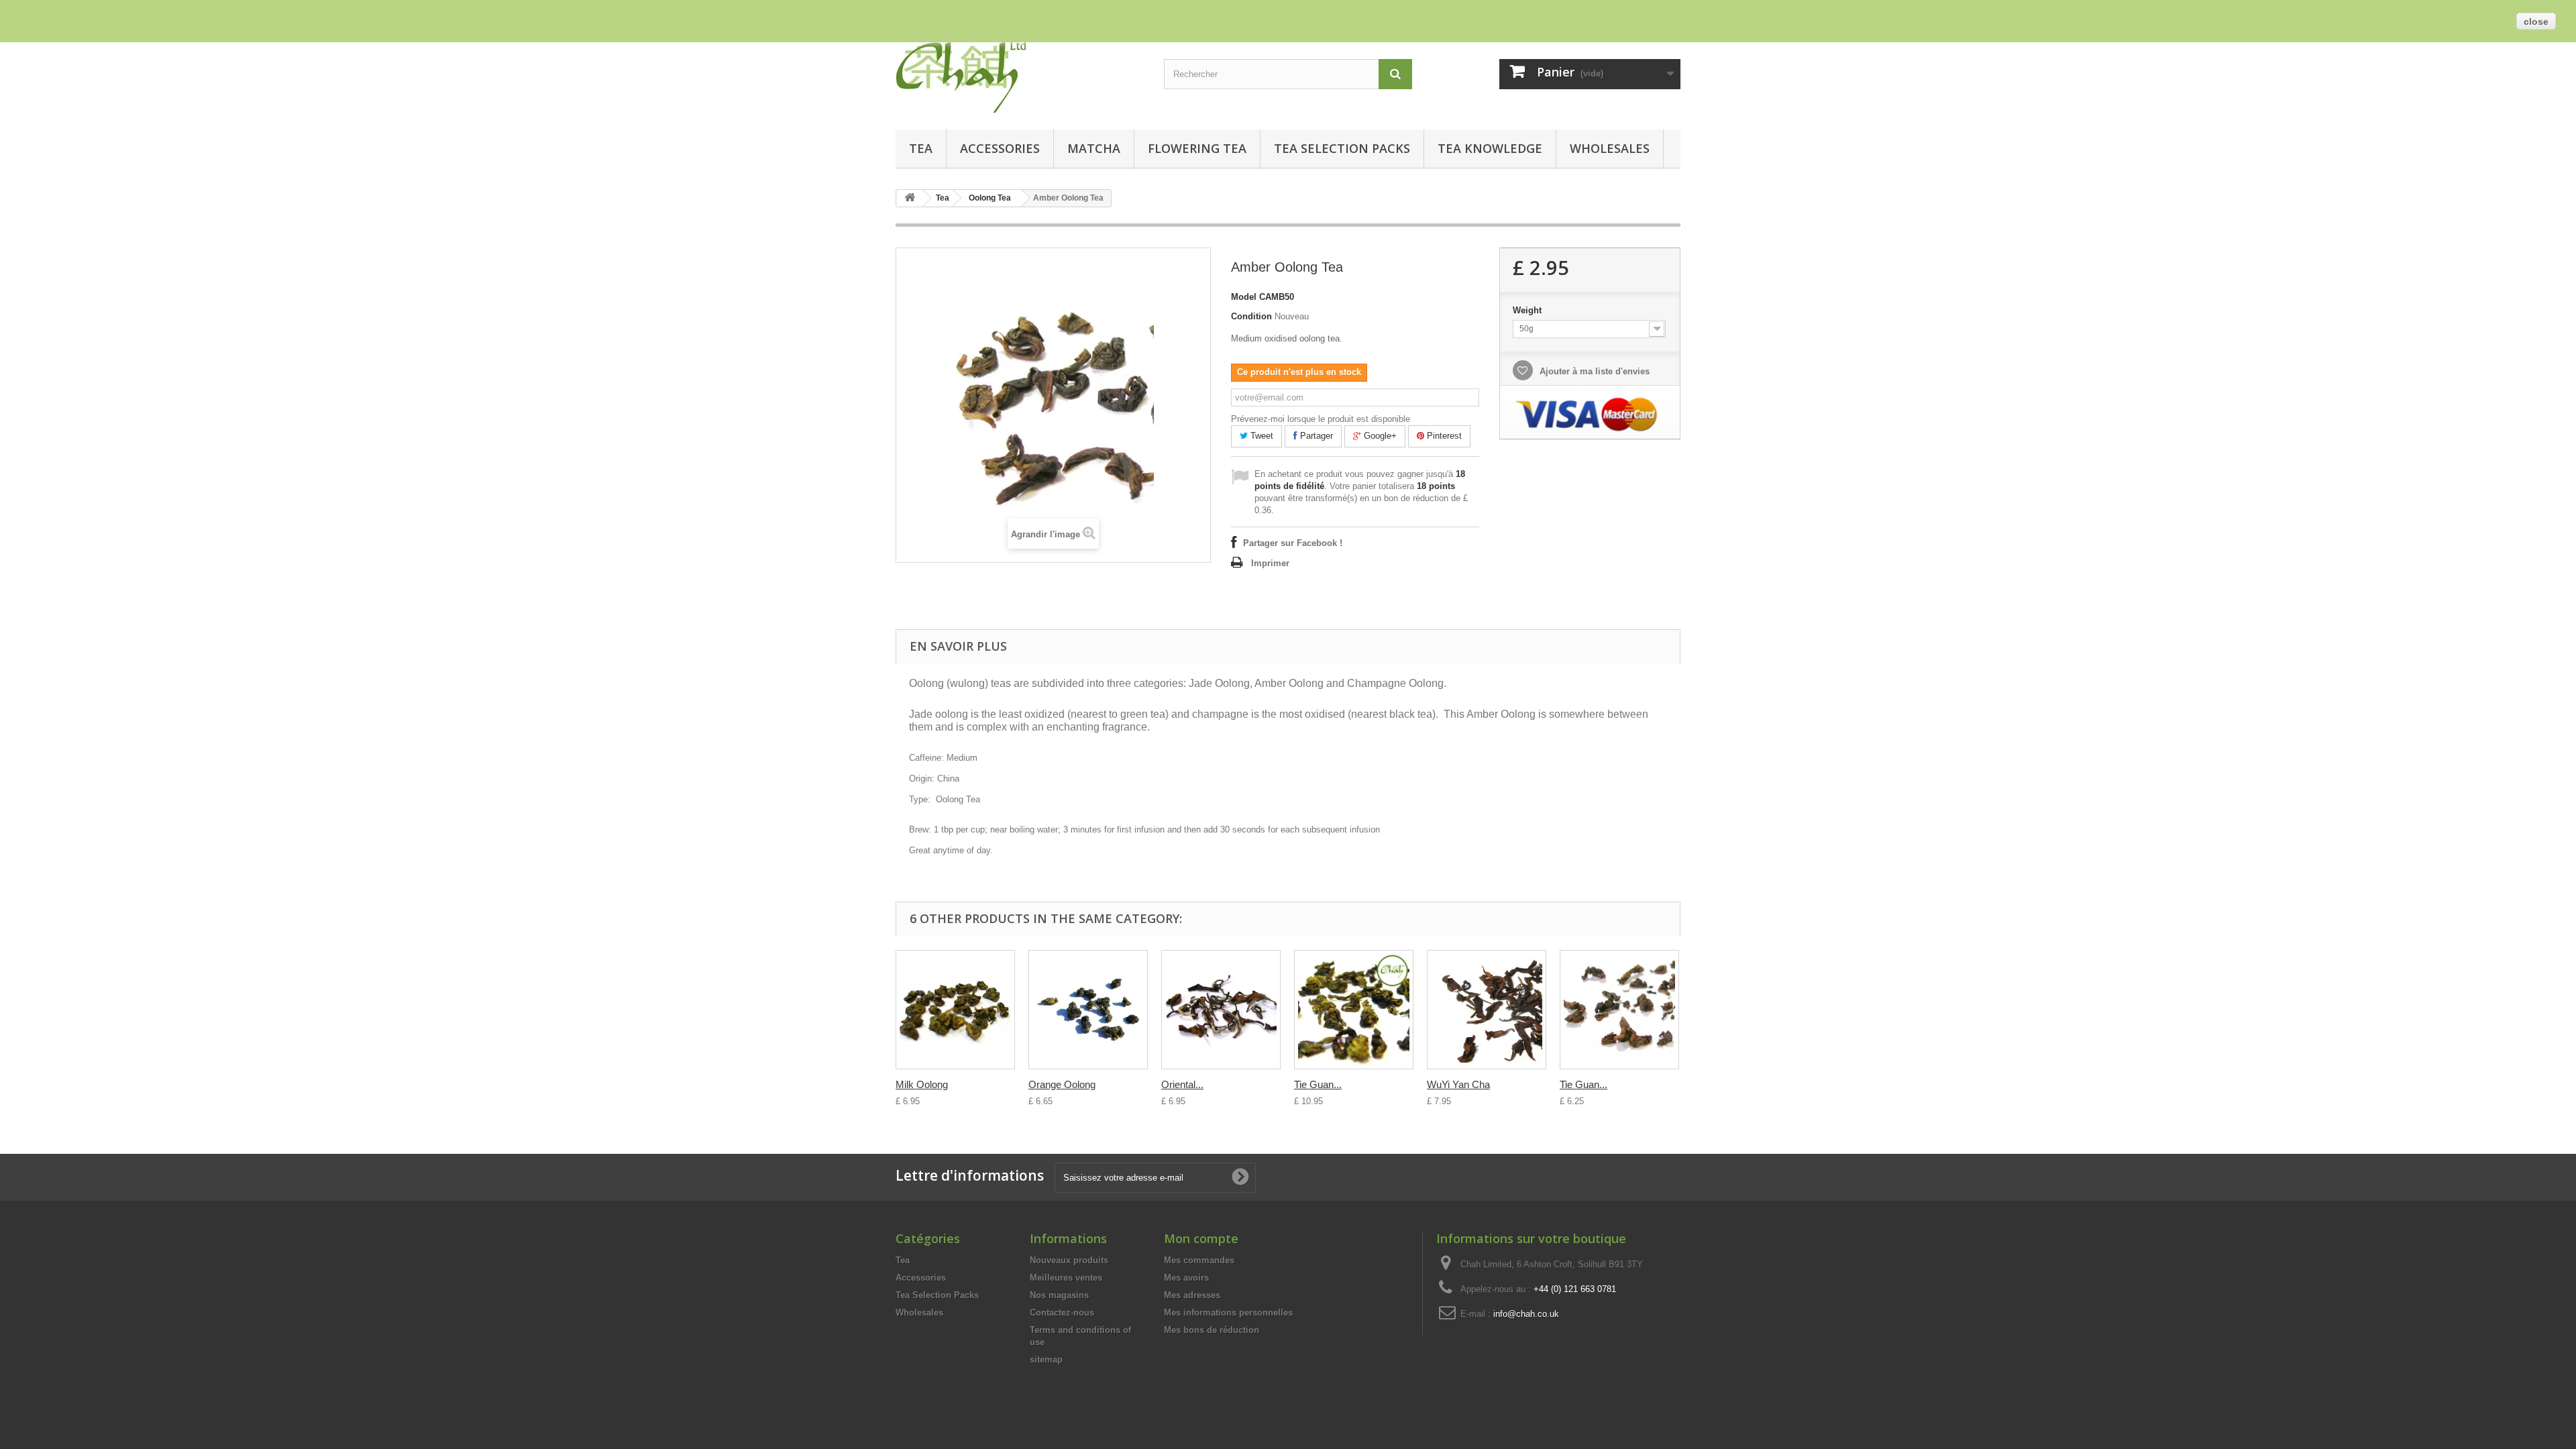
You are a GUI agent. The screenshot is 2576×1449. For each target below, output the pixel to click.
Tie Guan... (1318, 1084)
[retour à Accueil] (910, 198)
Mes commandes (1199, 1260)
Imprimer (1270, 563)
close (2536, 21)
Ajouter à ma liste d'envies (1593, 371)
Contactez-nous (1062, 1312)
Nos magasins (1059, 1295)
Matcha (1094, 148)
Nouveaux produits (1069, 1260)
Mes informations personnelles (1228, 1312)
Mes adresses (1192, 1295)
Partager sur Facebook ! (1293, 543)
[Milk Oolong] (955, 1010)
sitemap (1046, 1359)
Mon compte (1201, 1238)
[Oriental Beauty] (1221, 1010)
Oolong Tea (990, 198)
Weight (1528, 310)
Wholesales (1610, 148)
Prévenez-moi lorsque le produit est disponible (1321, 419)
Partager (1315, 436)
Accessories (1000, 148)
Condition (1251, 316)
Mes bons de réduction (1212, 1330)
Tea (921, 148)
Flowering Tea (1197, 148)
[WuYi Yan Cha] (1487, 1010)
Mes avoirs (1186, 1278)
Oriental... (1182, 1084)
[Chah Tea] (1020, 74)
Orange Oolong (1062, 1084)
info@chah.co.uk (1526, 1314)
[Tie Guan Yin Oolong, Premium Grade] (1354, 1010)
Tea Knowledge (1490, 148)
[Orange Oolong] (1088, 1010)
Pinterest (1443, 436)
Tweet (1260, 436)
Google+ (1379, 436)
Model (1244, 297)
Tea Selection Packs (1342, 148)
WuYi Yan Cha (1458, 1084)
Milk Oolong (922, 1084)
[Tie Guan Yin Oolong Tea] (1619, 1010)
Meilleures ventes (1066, 1278)
